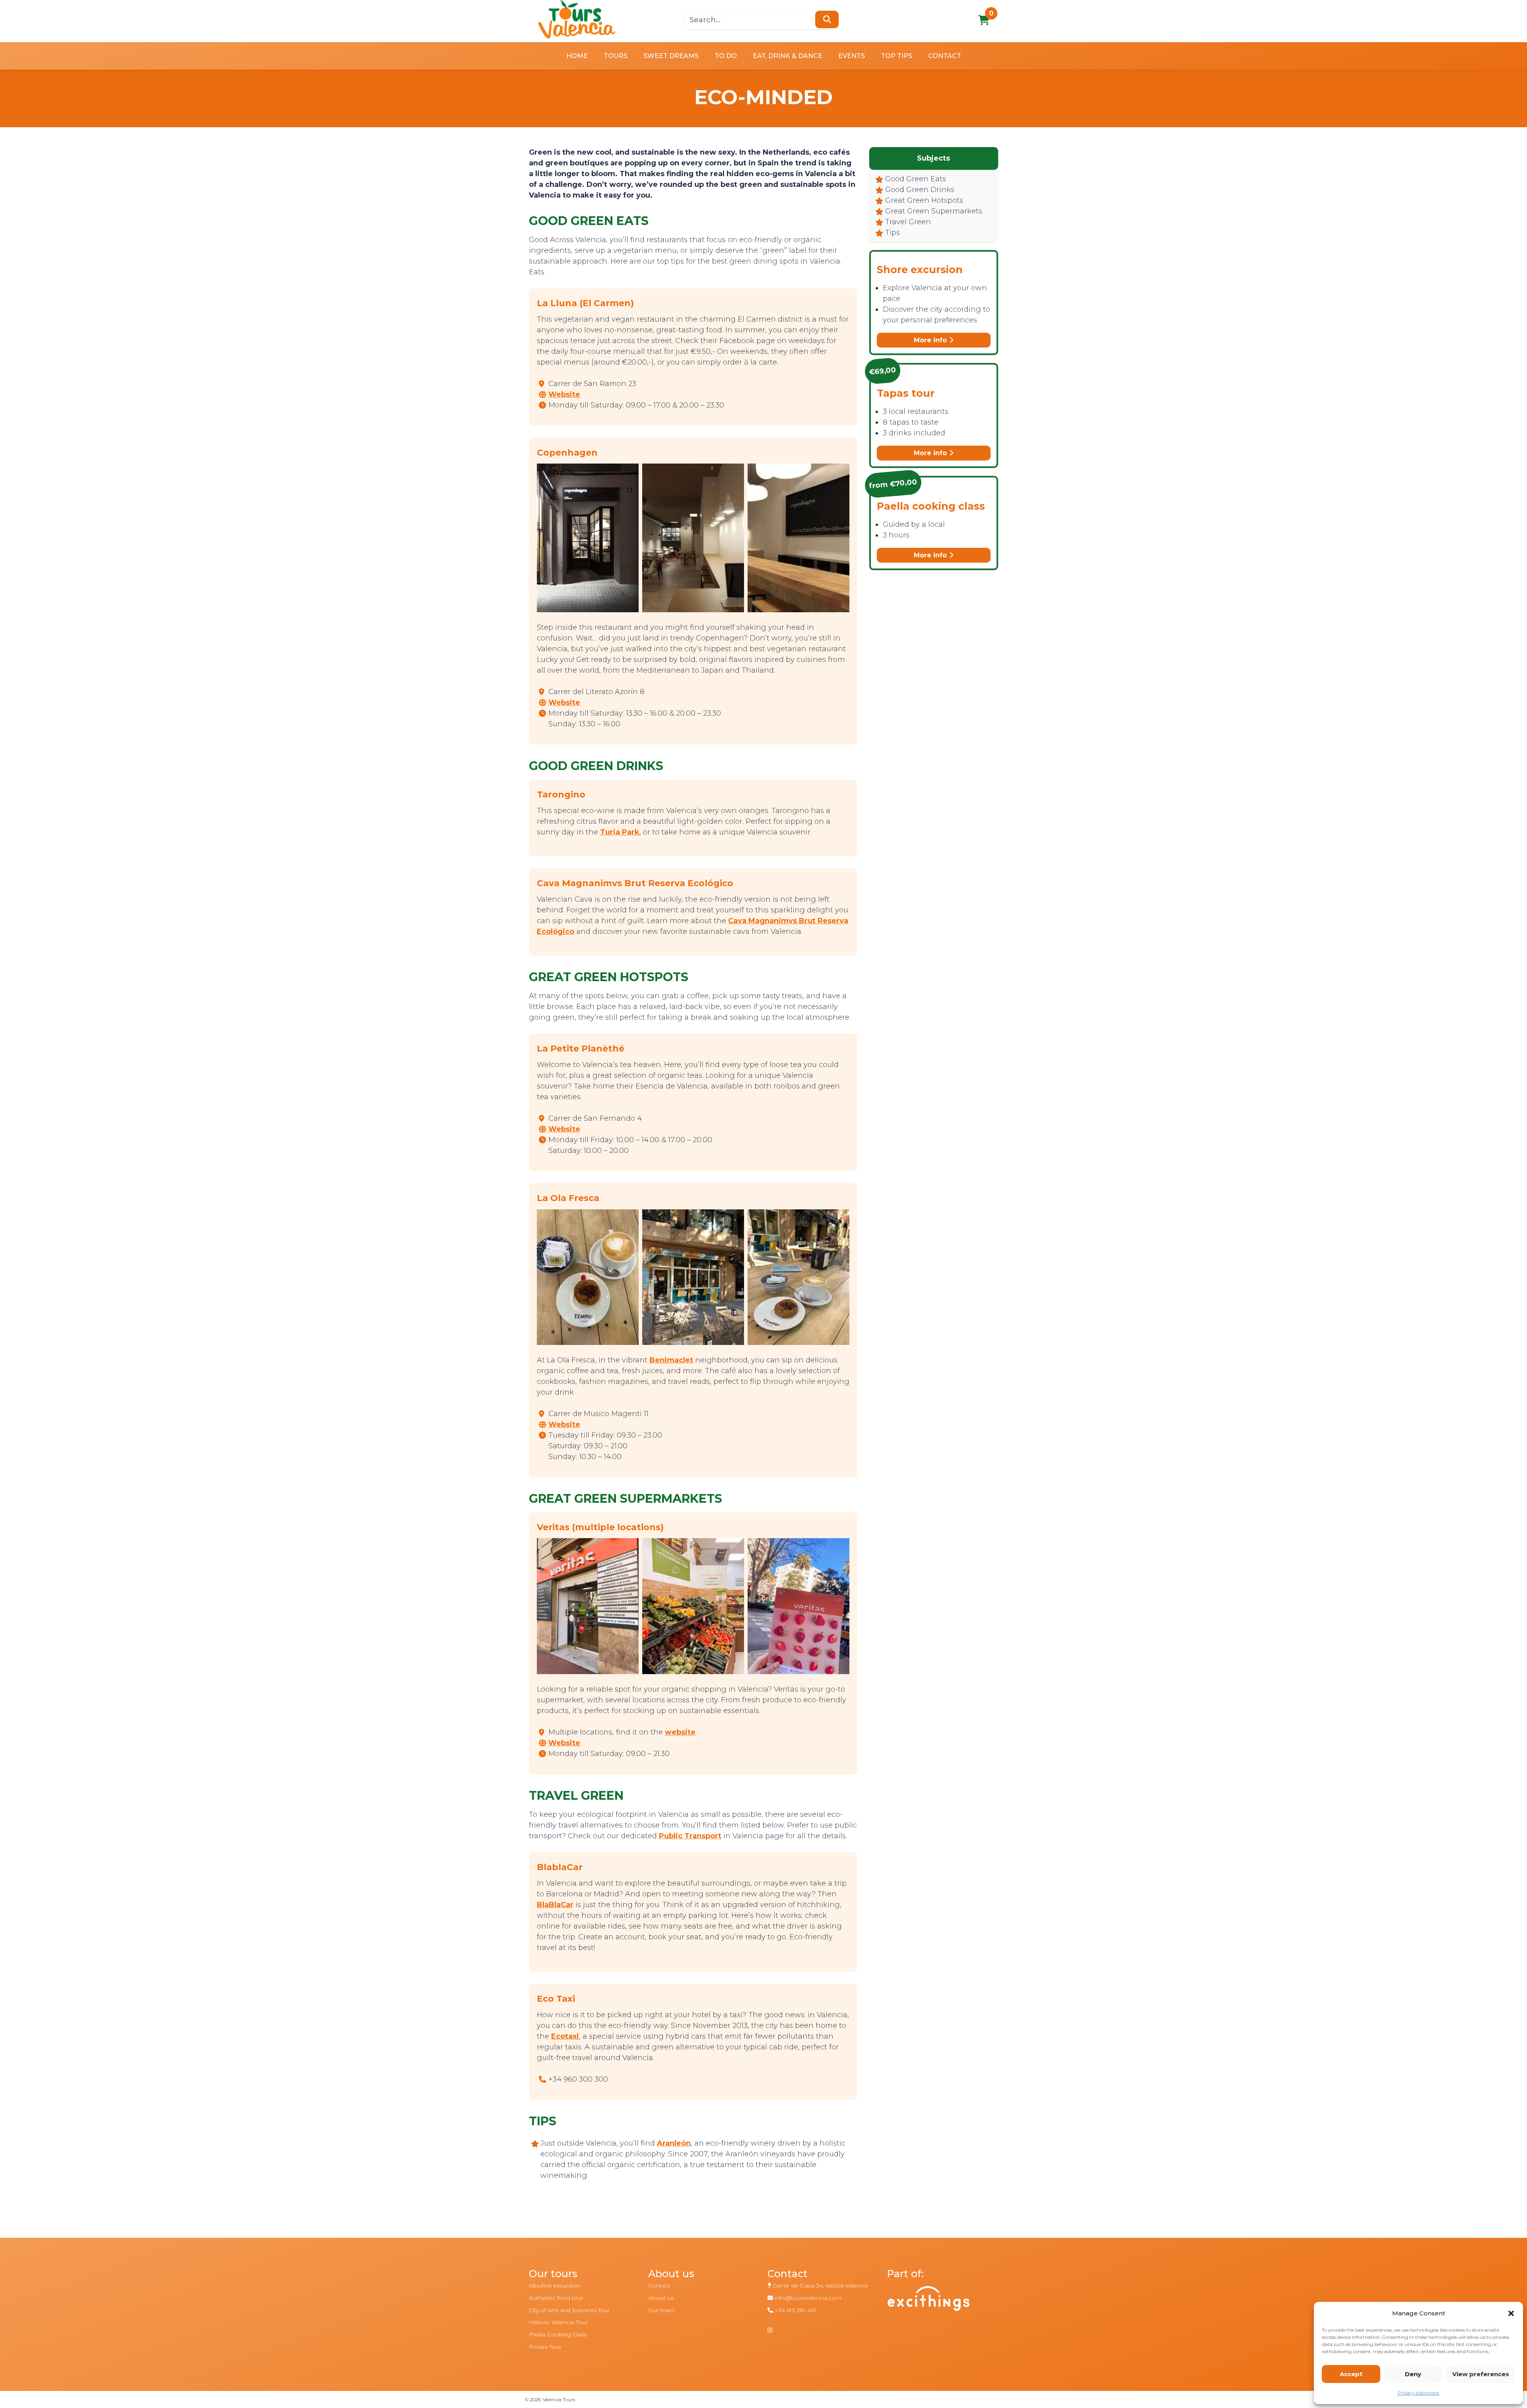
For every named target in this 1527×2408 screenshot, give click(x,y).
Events (852, 56)
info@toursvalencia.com (808, 2298)
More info (931, 340)
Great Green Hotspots (924, 200)
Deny (1413, 2374)
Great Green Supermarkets (934, 211)
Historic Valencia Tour (558, 2322)
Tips (893, 233)
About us (661, 2298)
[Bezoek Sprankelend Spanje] (942, 2306)
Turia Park (620, 832)
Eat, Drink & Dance (788, 56)
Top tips (897, 56)
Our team (662, 2310)
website (680, 1732)
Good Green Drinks (920, 190)
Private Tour (545, 2347)
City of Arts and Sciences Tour (569, 2310)
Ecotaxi (565, 2036)
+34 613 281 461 (795, 2310)
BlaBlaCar (555, 1905)
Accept (1351, 2374)
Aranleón (674, 2143)
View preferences (1481, 2374)
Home (577, 56)
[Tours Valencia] (577, 19)
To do (726, 56)
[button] (1511, 2313)
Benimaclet (671, 1360)
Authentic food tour (556, 2298)
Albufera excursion (554, 2286)
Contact (945, 56)
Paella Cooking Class (558, 2334)
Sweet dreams (671, 56)
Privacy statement (1419, 2393)
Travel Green (908, 222)
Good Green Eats (916, 179)
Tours (616, 56)
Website (564, 394)
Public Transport (690, 1836)
